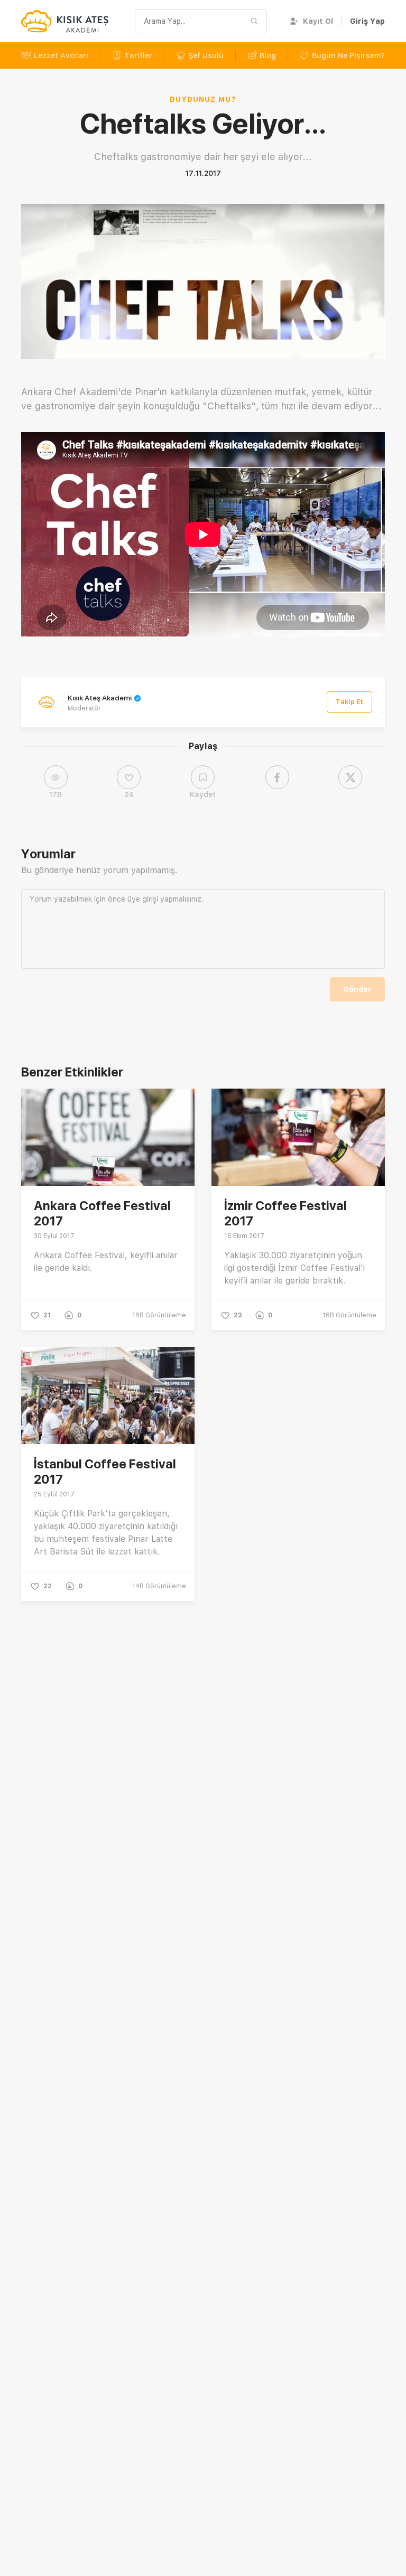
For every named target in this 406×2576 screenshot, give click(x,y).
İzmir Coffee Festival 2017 (285, 1213)
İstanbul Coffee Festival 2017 (105, 1472)
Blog (268, 55)
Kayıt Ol (318, 21)
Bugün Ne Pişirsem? (348, 55)
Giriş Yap (367, 21)
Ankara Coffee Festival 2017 (102, 1213)
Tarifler (138, 55)
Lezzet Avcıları (61, 55)
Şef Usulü (206, 55)
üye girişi (143, 899)
